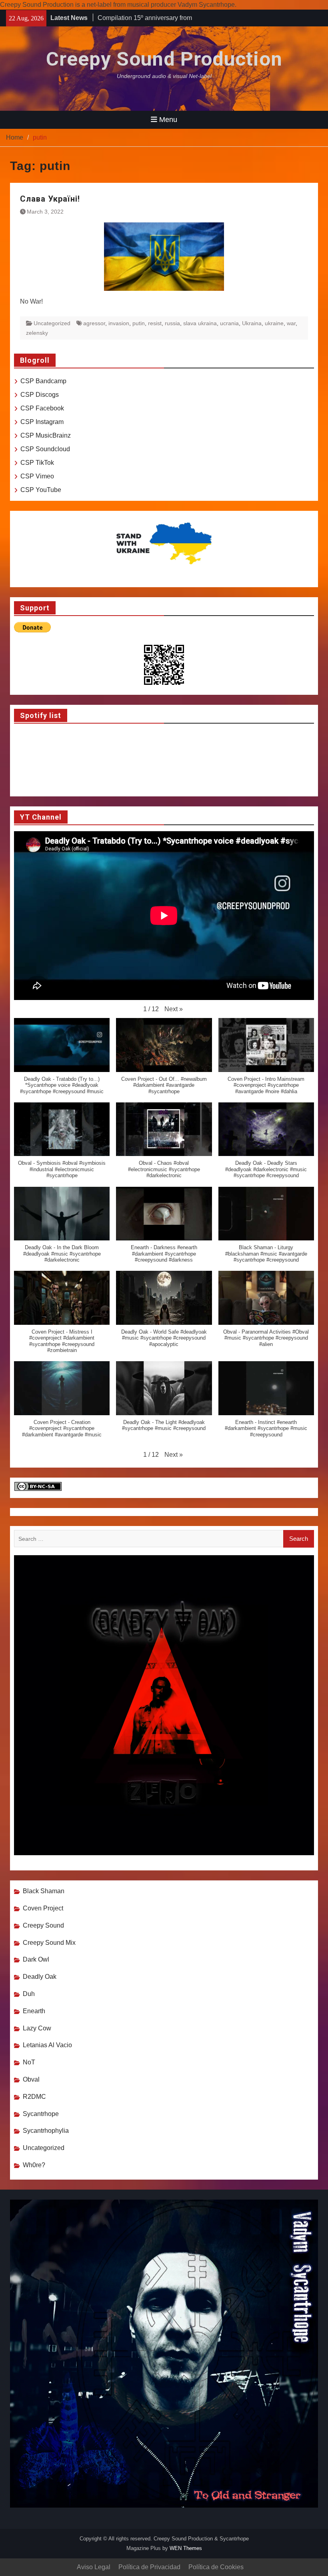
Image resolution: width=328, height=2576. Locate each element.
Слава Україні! (50, 199)
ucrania (229, 323)
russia (172, 323)
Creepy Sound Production (164, 59)
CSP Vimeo (37, 476)
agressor (94, 323)
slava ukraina (200, 323)
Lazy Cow (37, 2028)
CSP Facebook (42, 408)
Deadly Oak (40, 1977)
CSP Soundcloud (45, 449)
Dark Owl (36, 1959)
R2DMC (34, 2097)
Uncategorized (52, 323)
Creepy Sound (43, 1925)
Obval (31, 2079)
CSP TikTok (37, 463)
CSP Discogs (40, 395)
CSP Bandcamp (43, 381)
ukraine (274, 323)
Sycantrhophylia (46, 2131)
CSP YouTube (41, 490)
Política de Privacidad (149, 2567)
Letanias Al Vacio (47, 2045)
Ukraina (252, 323)
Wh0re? (34, 2165)
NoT (29, 2062)
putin (139, 323)
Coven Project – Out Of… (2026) (143, 18)
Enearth (34, 2011)
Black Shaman (44, 1891)
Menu (168, 120)
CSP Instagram (42, 422)
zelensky (37, 333)
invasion (119, 323)
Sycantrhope (41, 2114)
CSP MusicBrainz (46, 435)
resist (155, 323)
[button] (174, 1009)
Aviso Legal (94, 2567)
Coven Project (43, 1908)
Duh (29, 1994)
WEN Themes (186, 2548)
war (291, 323)
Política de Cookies (216, 2567)
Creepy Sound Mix (49, 1943)
